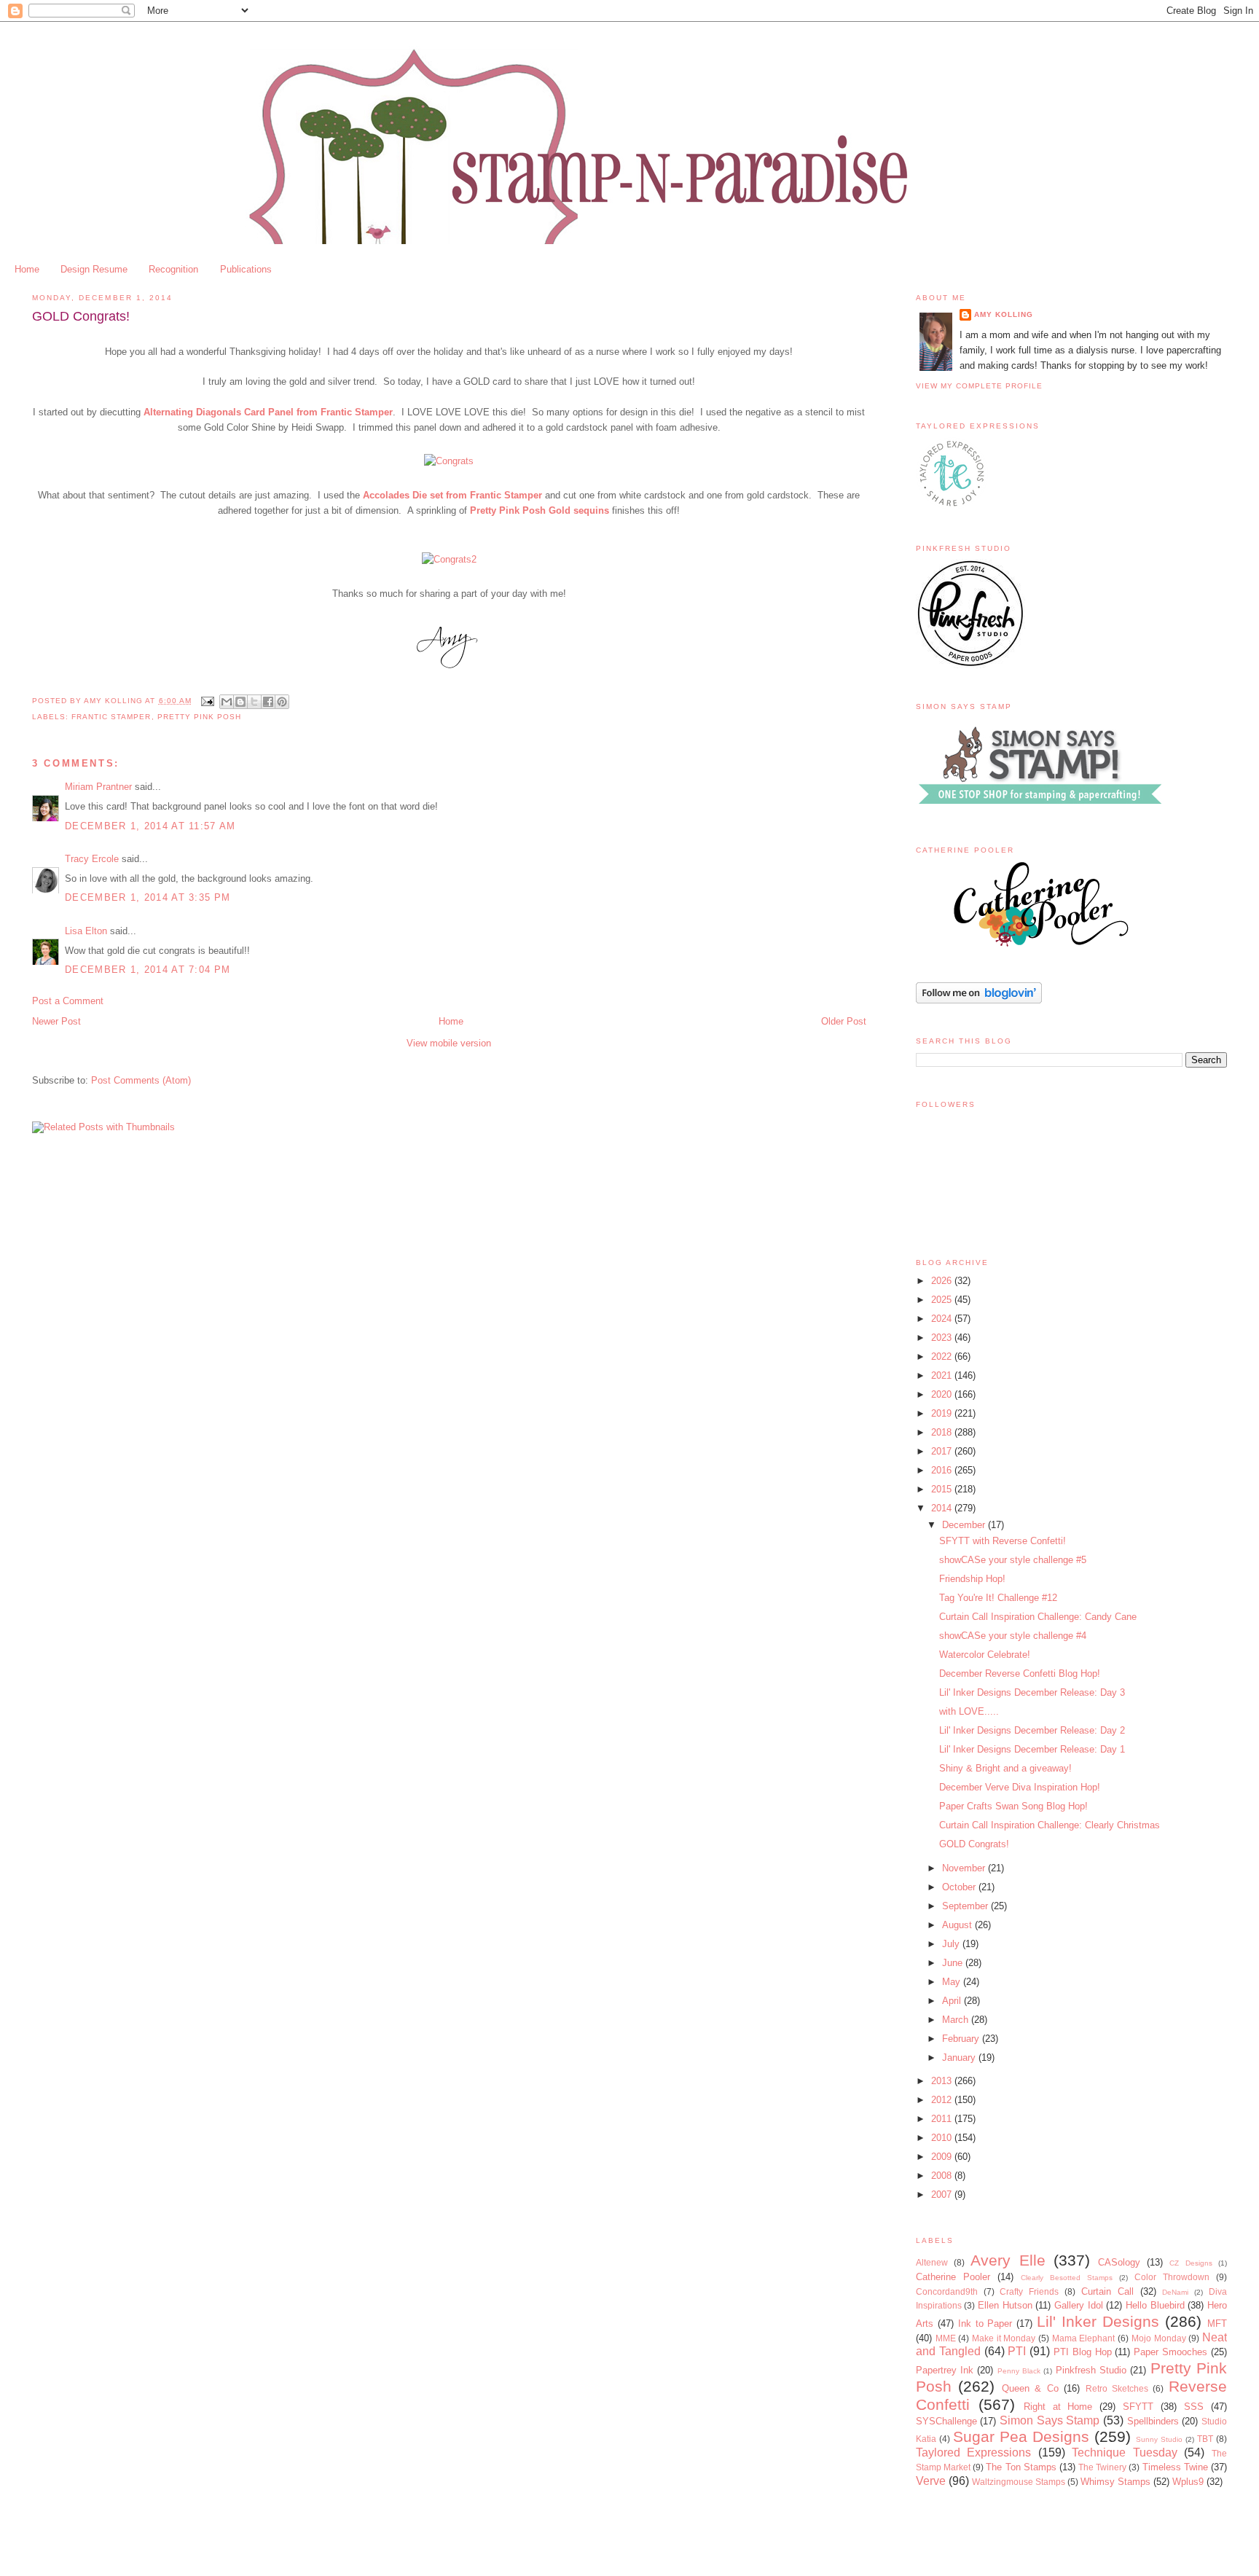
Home (27, 269)
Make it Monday (1004, 2338)
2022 (943, 1356)
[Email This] (227, 702)
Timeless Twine (1175, 2467)
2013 (943, 2081)
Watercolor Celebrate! (985, 1655)
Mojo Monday (1159, 2338)
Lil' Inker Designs (1098, 2321)
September (966, 1906)
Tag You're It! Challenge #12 (998, 1598)
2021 (943, 1375)
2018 (943, 1432)
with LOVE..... (969, 1711)
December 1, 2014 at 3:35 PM (148, 897)
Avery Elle (1008, 2260)
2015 (943, 1489)
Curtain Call (1107, 2291)
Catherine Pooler (953, 2277)
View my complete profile (979, 386)
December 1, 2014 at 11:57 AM (150, 826)
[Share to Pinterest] (282, 702)
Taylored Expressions (974, 2452)
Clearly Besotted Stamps (1067, 2278)
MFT (1217, 2324)
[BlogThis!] (240, 702)
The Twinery (1102, 2467)
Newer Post (56, 1021)
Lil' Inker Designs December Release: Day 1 (1032, 1749)
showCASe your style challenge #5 (1013, 1560)
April (953, 2001)
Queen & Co (1030, 2388)
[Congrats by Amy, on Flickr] (449, 461)
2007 (943, 2195)
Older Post (844, 1021)
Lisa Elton (86, 931)
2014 (943, 1508)
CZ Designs (1191, 2263)
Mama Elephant (1084, 2338)
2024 (943, 1319)
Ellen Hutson (1005, 2305)
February (962, 2039)
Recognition (173, 269)
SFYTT (1138, 2407)
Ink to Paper (985, 2324)
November (965, 1868)
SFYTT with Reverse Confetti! (1003, 1541)
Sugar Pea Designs (1021, 2436)
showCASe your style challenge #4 (1013, 1636)
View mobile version (449, 1043)
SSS (1194, 2407)
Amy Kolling (1004, 314)
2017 (943, 1451)
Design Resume (94, 269)
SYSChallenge (946, 2421)
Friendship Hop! (972, 1579)
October (960, 1887)
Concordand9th (947, 2291)
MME (946, 2338)
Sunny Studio (1159, 2439)
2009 (943, 2157)
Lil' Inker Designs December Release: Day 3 (1032, 1692)
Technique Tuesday (1125, 2452)
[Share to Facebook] (268, 702)
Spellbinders (1153, 2421)
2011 (943, 2119)
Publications (246, 269)
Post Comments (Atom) (141, 1080)
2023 (943, 1338)
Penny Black (1019, 2371)
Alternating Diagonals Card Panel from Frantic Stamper (268, 412)
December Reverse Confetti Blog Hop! (1020, 1673)
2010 (943, 2138)
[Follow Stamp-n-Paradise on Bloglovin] (979, 1000)
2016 (943, 1470)
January (960, 2058)
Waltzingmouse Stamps (1019, 2482)
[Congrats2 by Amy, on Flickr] (449, 559)
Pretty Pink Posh (199, 717)
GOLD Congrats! (974, 1844)
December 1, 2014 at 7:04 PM (148, 970)
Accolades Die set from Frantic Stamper (452, 495)
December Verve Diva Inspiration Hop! (1020, 1787)
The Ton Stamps (1021, 2467)
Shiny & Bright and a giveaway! (1005, 1768)
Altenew (932, 2262)
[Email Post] (207, 701)
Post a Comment (68, 1001)
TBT (1205, 2439)
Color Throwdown (1172, 2277)
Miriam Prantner (98, 787)
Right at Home (1058, 2407)
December (965, 1525)
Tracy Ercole (92, 859)
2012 (943, 2100)
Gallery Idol (1079, 2305)
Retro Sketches (1117, 2388)
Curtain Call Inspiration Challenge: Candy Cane (1038, 1617)
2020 (943, 1394)
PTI (1017, 2351)
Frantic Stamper (111, 717)
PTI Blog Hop (1083, 2352)
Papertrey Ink (945, 2370)
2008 (943, 2176)
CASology (1119, 2262)
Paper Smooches (1170, 2352)
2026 (943, 1281)
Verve (931, 2481)
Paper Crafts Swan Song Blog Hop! (1013, 1806)
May (953, 1982)
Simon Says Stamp (1050, 2420)
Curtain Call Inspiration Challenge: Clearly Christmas (1050, 1825)
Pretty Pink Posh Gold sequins (540, 510)
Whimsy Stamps (1115, 2482)
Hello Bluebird (1155, 2305)
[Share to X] (254, 702)
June (954, 1963)
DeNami (1175, 2292)
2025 (943, 1300)
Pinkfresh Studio (1091, 2370)
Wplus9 (1188, 2482)
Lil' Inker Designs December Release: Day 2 (1032, 1730)
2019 (943, 1413)
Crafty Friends (1029, 2291)
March (957, 2020)
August (958, 1925)
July (952, 1944)
